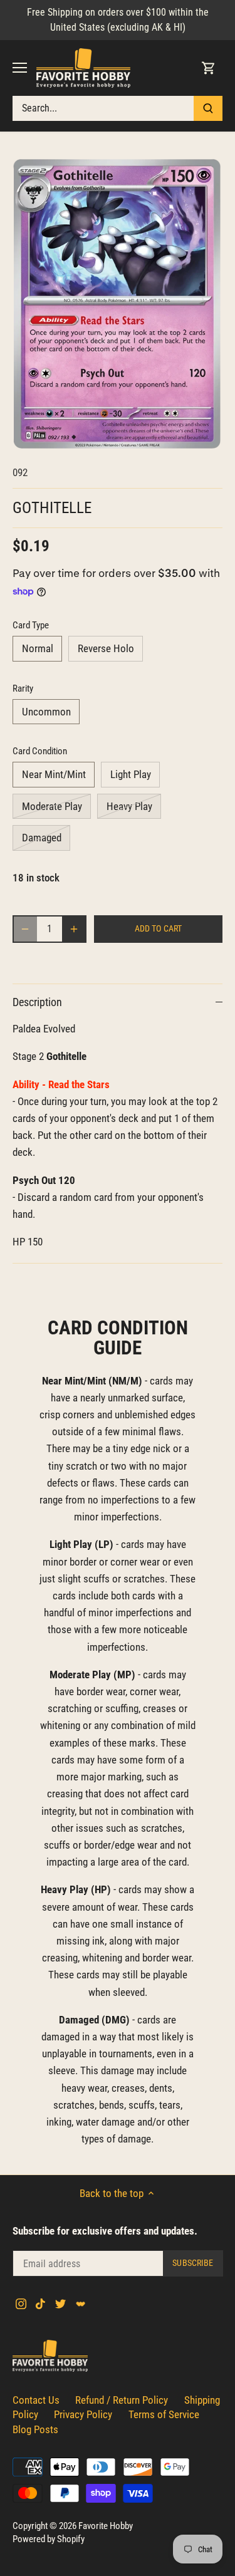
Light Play (131, 774)
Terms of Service (164, 2414)
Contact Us (36, 2400)
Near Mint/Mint (54, 774)
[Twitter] (60, 2303)
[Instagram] (21, 2303)
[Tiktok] (40, 2303)
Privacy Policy (83, 2414)
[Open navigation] (20, 68)
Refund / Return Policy (122, 2400)
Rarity (23, 688)
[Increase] (74, 929)
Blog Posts (35, 2429)
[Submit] (208, 108)
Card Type (31, 625)
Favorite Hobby (106, 2526)
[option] (118, 304)
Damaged (42, 838)
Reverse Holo (106, 648)
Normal (38, 648)
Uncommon (46, 712)
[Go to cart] (209, 68)
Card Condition (40, 751)
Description (37, 1002)
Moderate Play (52, 806)
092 (20, 472)
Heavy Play (129, 806)
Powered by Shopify (49, 2539)
